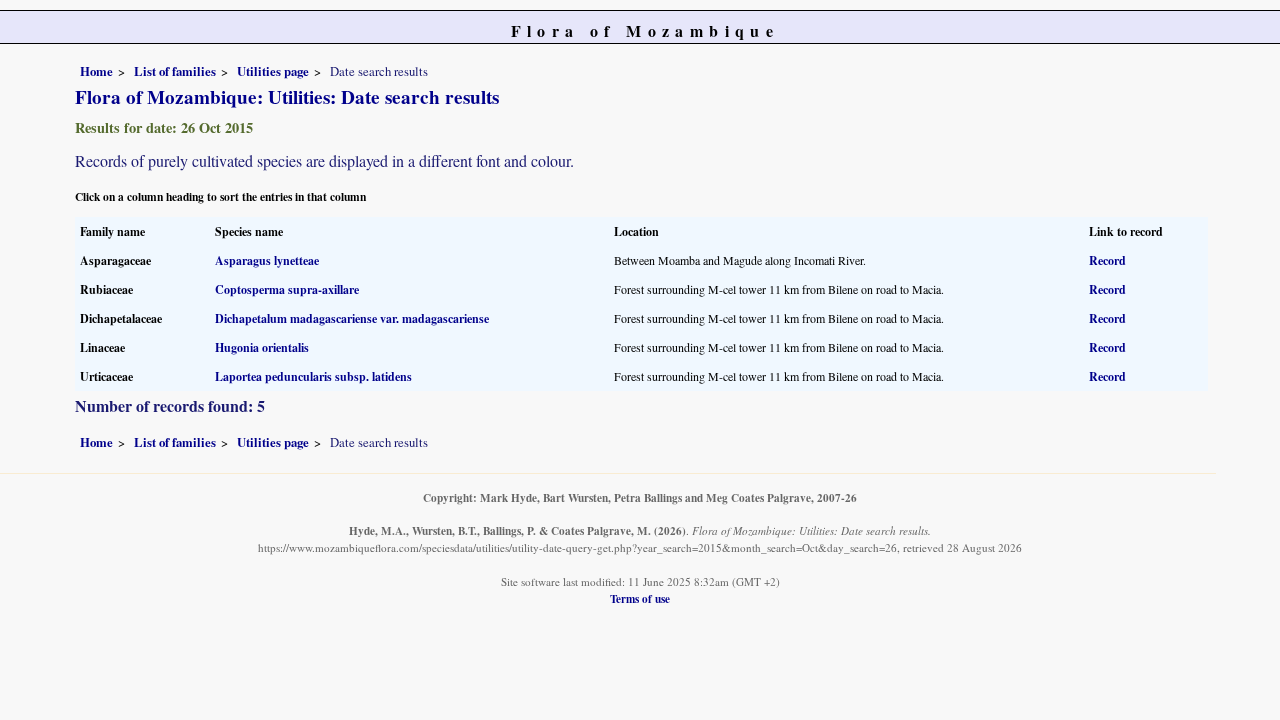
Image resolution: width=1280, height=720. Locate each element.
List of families (175, 71)
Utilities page (273, 71)
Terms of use (640, 598)
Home (96, 71)
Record (1107, 260)
